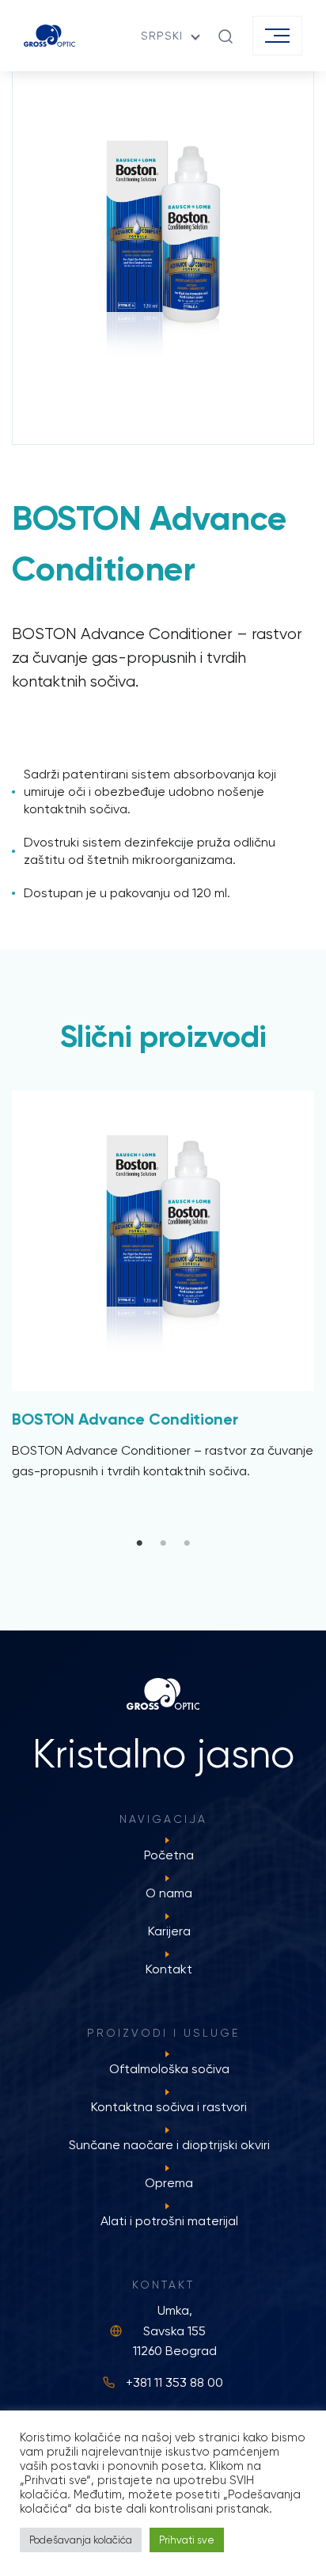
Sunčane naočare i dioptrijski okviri (169, 2145)
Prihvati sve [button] (187, 2540)
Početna (169, 1855)
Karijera (169, 1931)
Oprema (169, 2183)
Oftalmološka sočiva (169, 2069)
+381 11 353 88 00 (174, 2382)
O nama (169, 1893)
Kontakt (169, 1969)
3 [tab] (187, 1543)
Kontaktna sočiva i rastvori (169, 2107)
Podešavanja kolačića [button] (81, 2540)
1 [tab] (139, 1543)
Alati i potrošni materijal (169, 2221)
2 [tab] (163, 1543)
